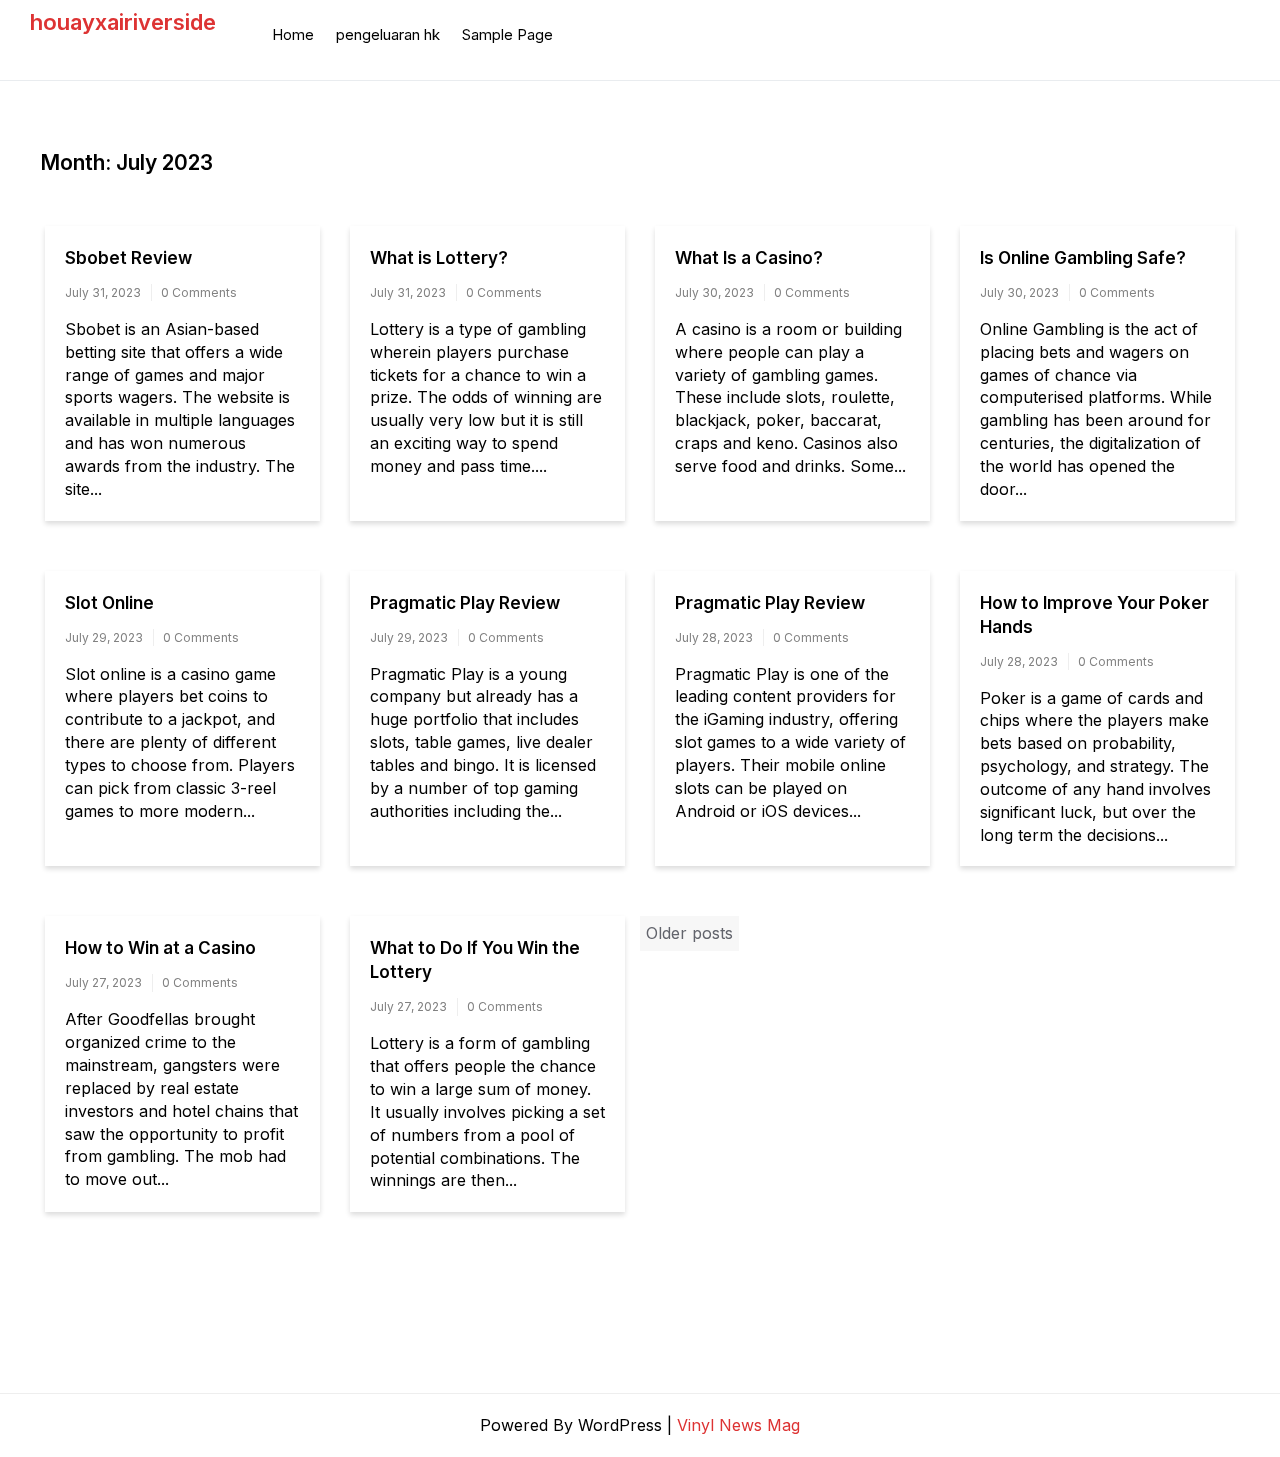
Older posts (689, 933)
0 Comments (199, 292)
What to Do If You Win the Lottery (475, 960)
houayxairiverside (123, 22)
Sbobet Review (128, 258)
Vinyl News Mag (738, 1425)
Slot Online (109, 603)
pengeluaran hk (388, 34)
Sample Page (507, 34)
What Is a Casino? (749, 258)
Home (293, 34)
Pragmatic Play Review (465, 603)
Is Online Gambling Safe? (1083, 258)
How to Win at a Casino (160, 948)
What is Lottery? (439, 258)
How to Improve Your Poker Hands (1094, 615)
